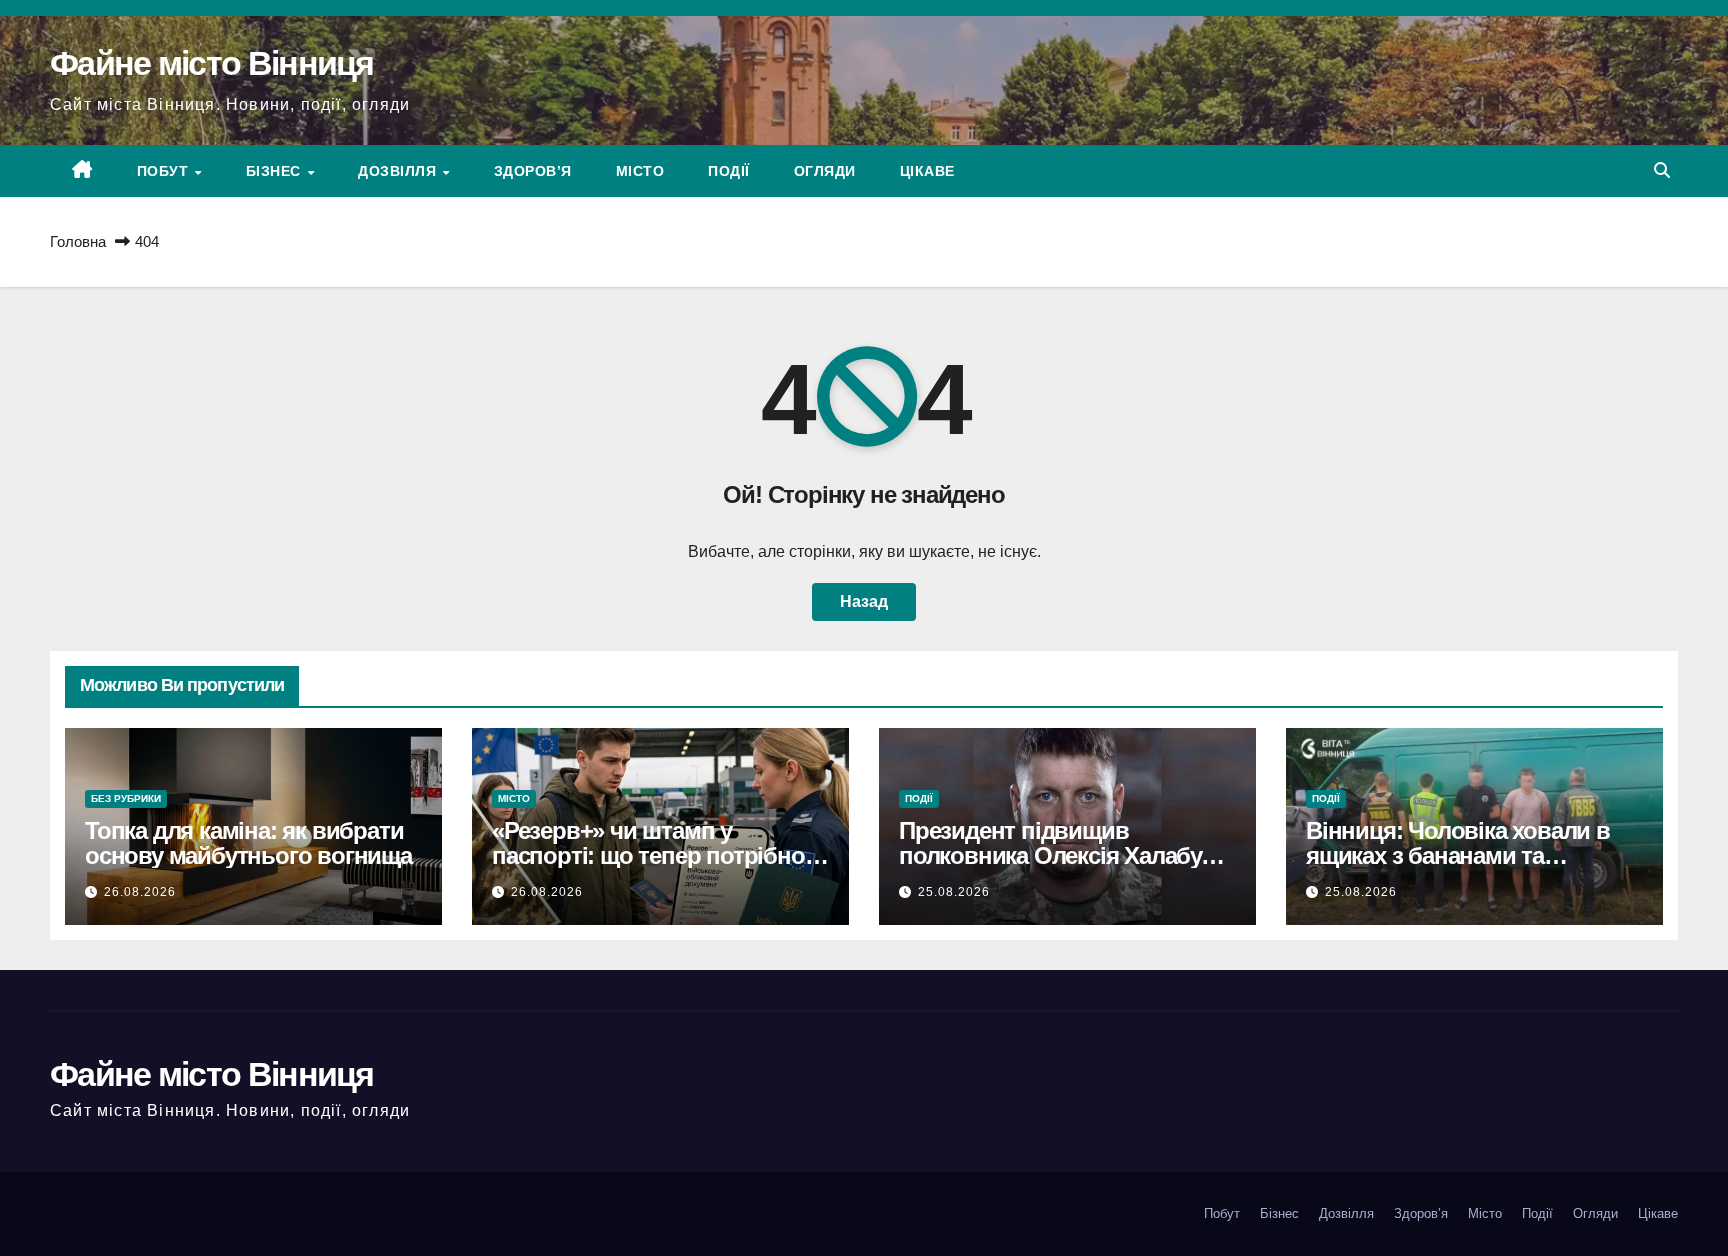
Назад (864, 601)
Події (729, 171)
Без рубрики (126, 798)
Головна (78, 241)
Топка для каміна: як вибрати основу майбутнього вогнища (248, 843)
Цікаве (927, 171)
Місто (640, 171)
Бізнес (276, 171)
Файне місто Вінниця (212, 63)
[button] (1662, 170)
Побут (165, 171)
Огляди (825, 171)
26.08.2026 (140, 892)
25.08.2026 (954, 892)
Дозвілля (399, 171)
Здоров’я (533, 171)
